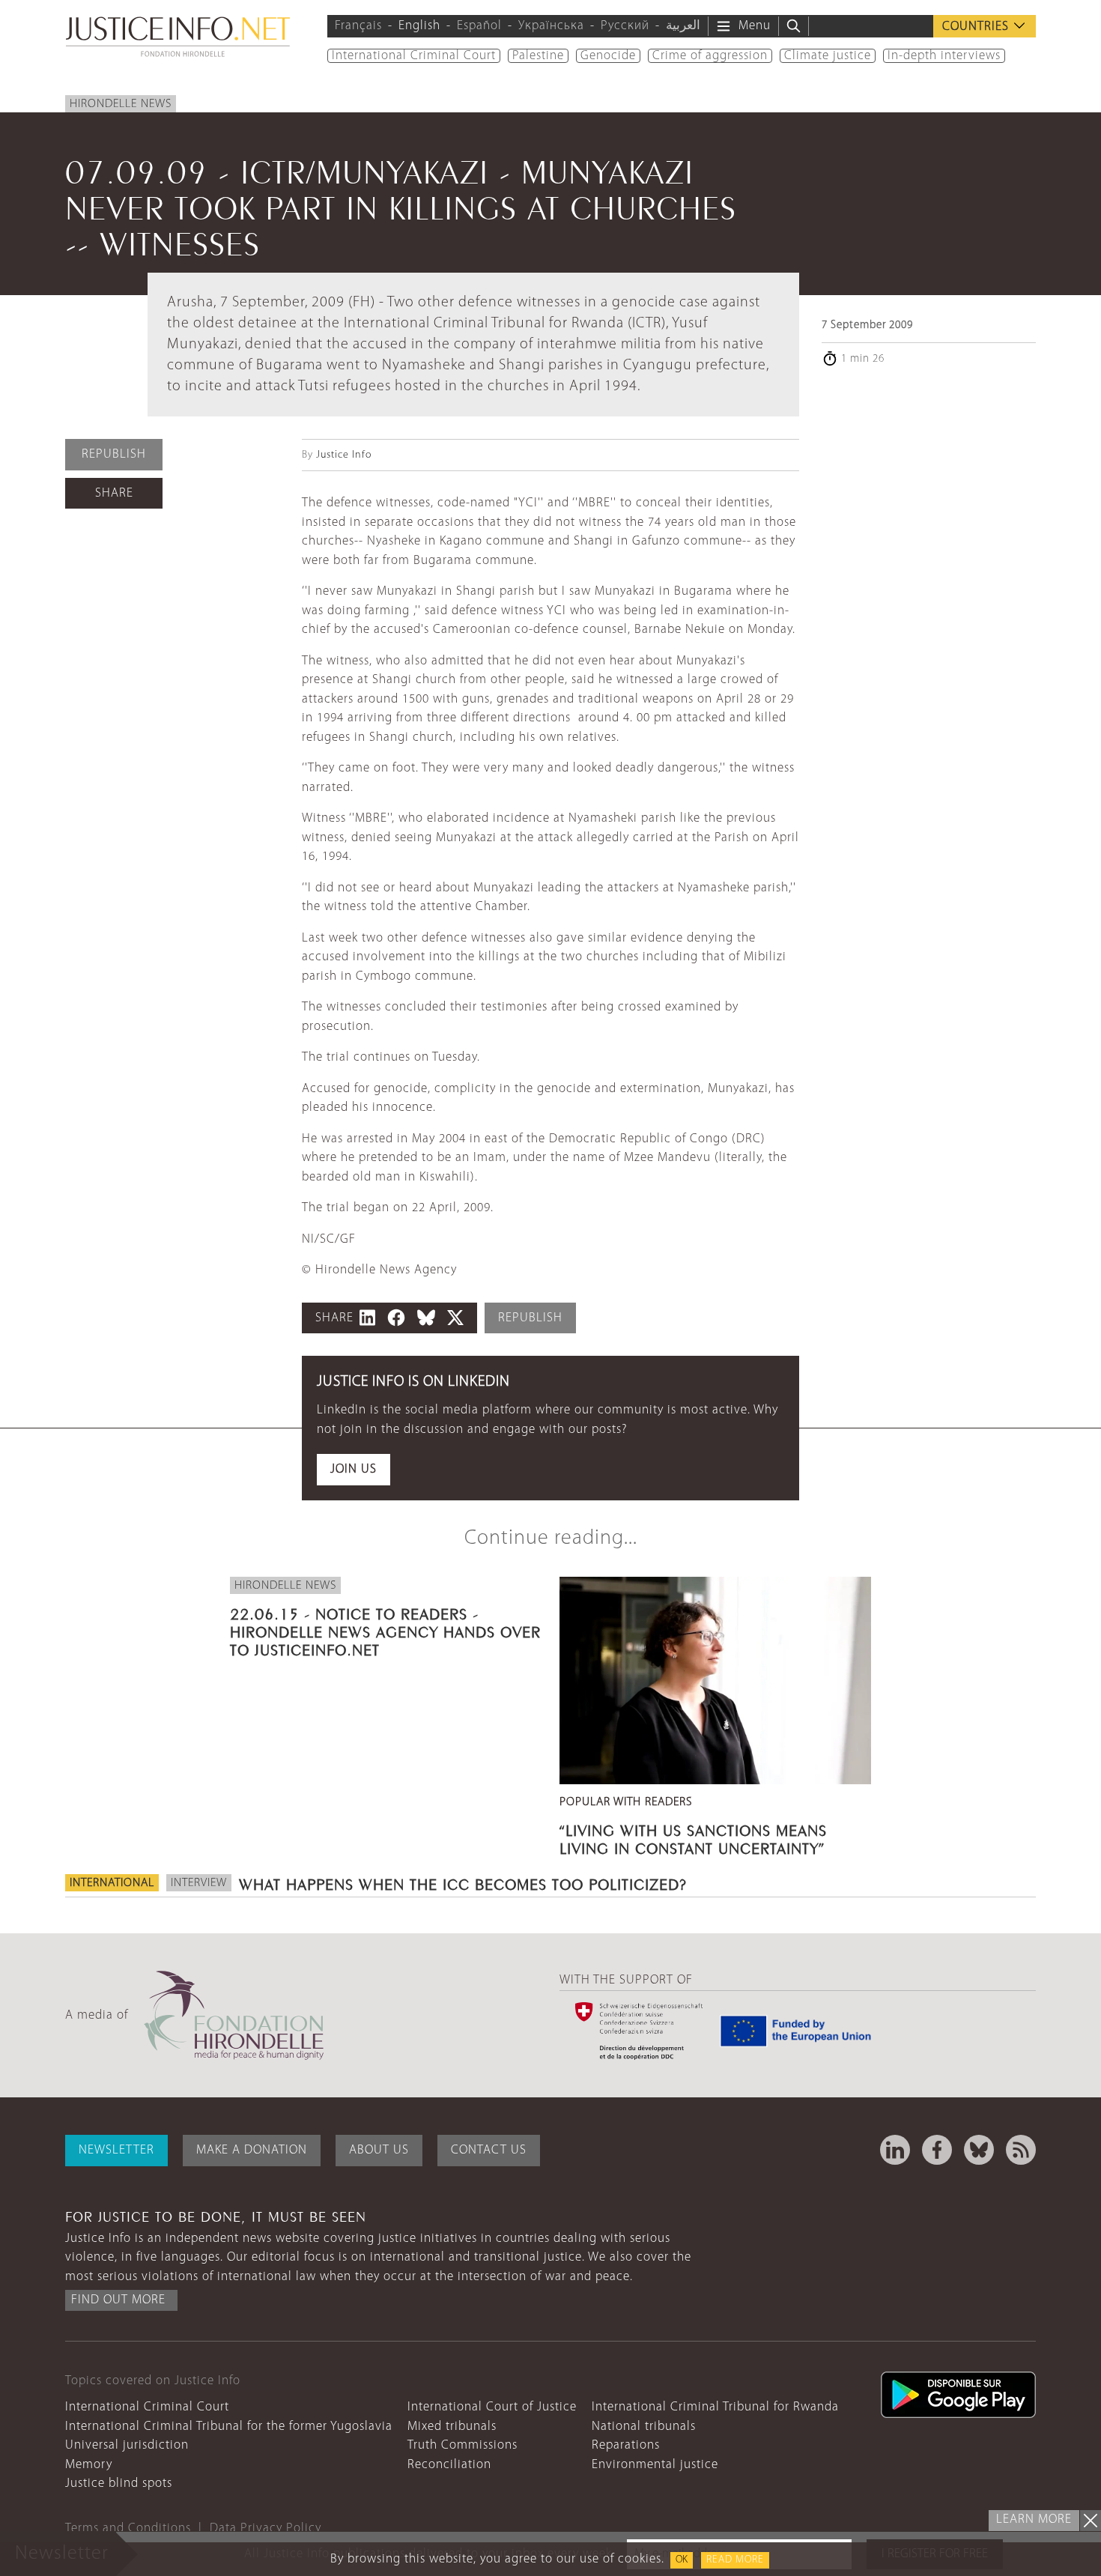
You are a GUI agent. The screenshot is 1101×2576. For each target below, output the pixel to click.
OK (682, 2560)
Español (479, 26)
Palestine (538, 56)
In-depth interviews (944, 56)
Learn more (1034, 2519)
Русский (625, 26)
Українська (551, 26)
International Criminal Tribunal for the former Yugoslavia (229, 2427)
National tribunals (644, 2427)
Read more (735, 2560)
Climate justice (828, 56)
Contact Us (489, 2150)
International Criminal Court (414, 56)
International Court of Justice (492, 2407)
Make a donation (252, 2150)
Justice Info (344, 455)
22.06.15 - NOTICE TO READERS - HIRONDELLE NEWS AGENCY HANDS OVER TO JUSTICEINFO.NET (385, 1630)
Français (358, 26)
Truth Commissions (462, 2445)
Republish (114, 454)
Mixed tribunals (452, 2427)
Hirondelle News (121, 104)
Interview (199, 1883)
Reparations (626, 2445)
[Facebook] (937, 2150)
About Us (379, 2150)
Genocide (608, 56)
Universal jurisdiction (127, 2445)
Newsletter (116, 2150)
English (419, 26)
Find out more (118, 2300)
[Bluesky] (979, 2150)
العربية (683, 26)
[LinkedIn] (895, 2150)
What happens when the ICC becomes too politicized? (463, 1882)
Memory (89, 2465)
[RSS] (1021, 2150)
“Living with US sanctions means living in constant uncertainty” (693, 1837)
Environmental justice (655, 2465)
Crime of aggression (710, 56)
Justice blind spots (119, 2483)
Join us (354, 1469)
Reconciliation (449, 2465)
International (112, 1883)
